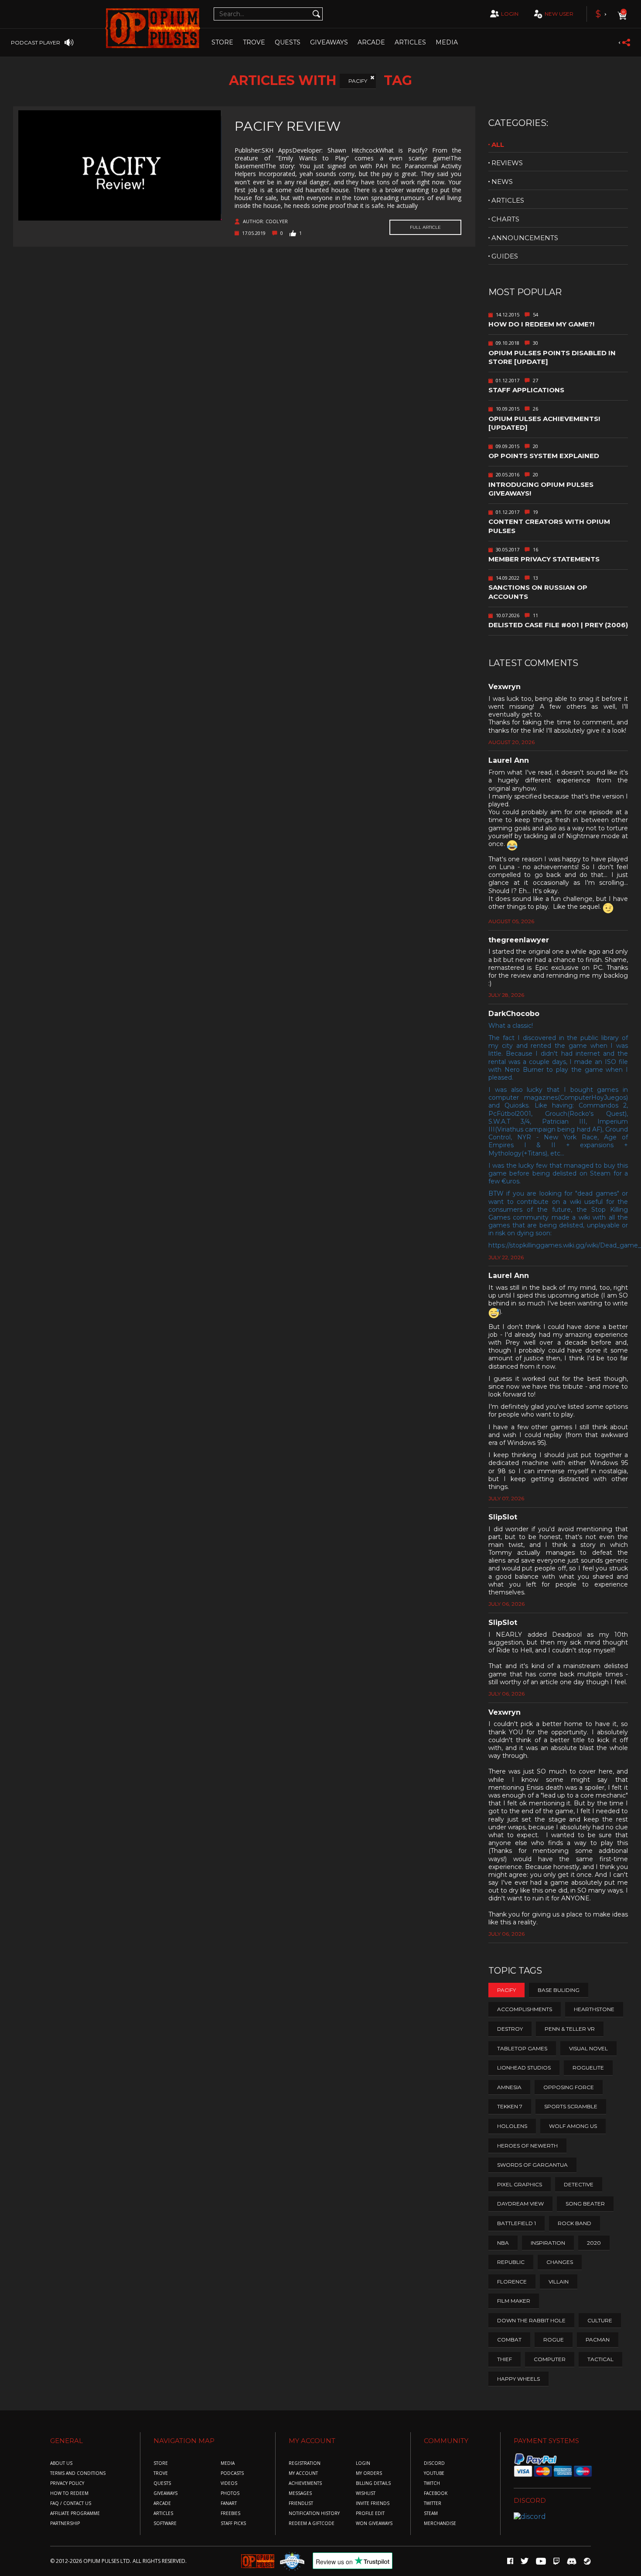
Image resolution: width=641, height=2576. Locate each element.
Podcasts (232, 2473)
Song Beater (585, 2204)
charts (505, 219)
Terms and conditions (78, 2473)
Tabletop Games (522, 2048)
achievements (305, 2483)
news (502, 182)
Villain (559, 2282)
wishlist (366, 2493)
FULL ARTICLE (425, 227)
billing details (373, 2483)
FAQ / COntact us (71, 2503)
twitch (432, 2483)
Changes (560, 2262)
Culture (600, 2320)
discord (434, 2463)
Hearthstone (594, 2009)
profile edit (370, 2513)
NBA (503, 2243)
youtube (434, 2473)
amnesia (509, 2087)
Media (447, 42)
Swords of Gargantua (532, 2165)
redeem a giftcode (312, 2523)
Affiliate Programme (75, 2513)
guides (505, 256)
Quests (288, 42)
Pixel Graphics (520, 2184)
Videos (229, 2483)
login (510, 14)
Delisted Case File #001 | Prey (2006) (558, 625)
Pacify (358, 81)
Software (165, 2523)
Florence (512, 2282)
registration (305, 2463)
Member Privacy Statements (544, 559)
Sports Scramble (571, 2106)
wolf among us (573, 2126)
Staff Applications (526, 390)
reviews (507, 163)
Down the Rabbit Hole (531, 2320)
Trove (161, 2473)
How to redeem (69, 2493)
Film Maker (514, 2301)
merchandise (440, 2523)
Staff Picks (233, 2523)
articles (508, 200)
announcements (525, 238)
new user (559, 14)
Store (222, 42)
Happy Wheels (518, 2379)
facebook (436, 2493)
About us (61, 2463)
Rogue (554, 2340)
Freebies (230, 2513)
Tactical (600, 2359)
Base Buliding (559, 1990)
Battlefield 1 (517, 2223)
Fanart (229, 2503)
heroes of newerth (527, 2146)
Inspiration (548, 2243)
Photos (230, 2493)
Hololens (512, 2126)
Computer (550, 2359)
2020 (594, 2243)
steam (431, 2513)
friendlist (301, 2503)
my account (303, 2473)
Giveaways (329, 42)
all (498, 144)
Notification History (314, 2513)
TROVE (254, 42)
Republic (511, 2262)
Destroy (510, 2029)
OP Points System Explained (544, 456)
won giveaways (374, 2523)
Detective (579, 2184)
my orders (369, 2473)
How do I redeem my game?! (541, 324)
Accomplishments (525, 2009)
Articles (410, 42)
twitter (433, 2503)
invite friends (373, 2503)
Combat (509, 2340)
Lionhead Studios (524, 2068)
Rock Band (575, 2223)
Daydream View (520, 2204)
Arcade (371, 42)
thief (505, 2359)
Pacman (598, 2340)
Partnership (65, 2523)
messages (300, 2493)
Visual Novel (588, 2048)
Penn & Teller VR (570, 2029)
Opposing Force (569, 2087)
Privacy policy (67, 2483)
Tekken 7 (510, 2106)
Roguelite (588, 2068)
